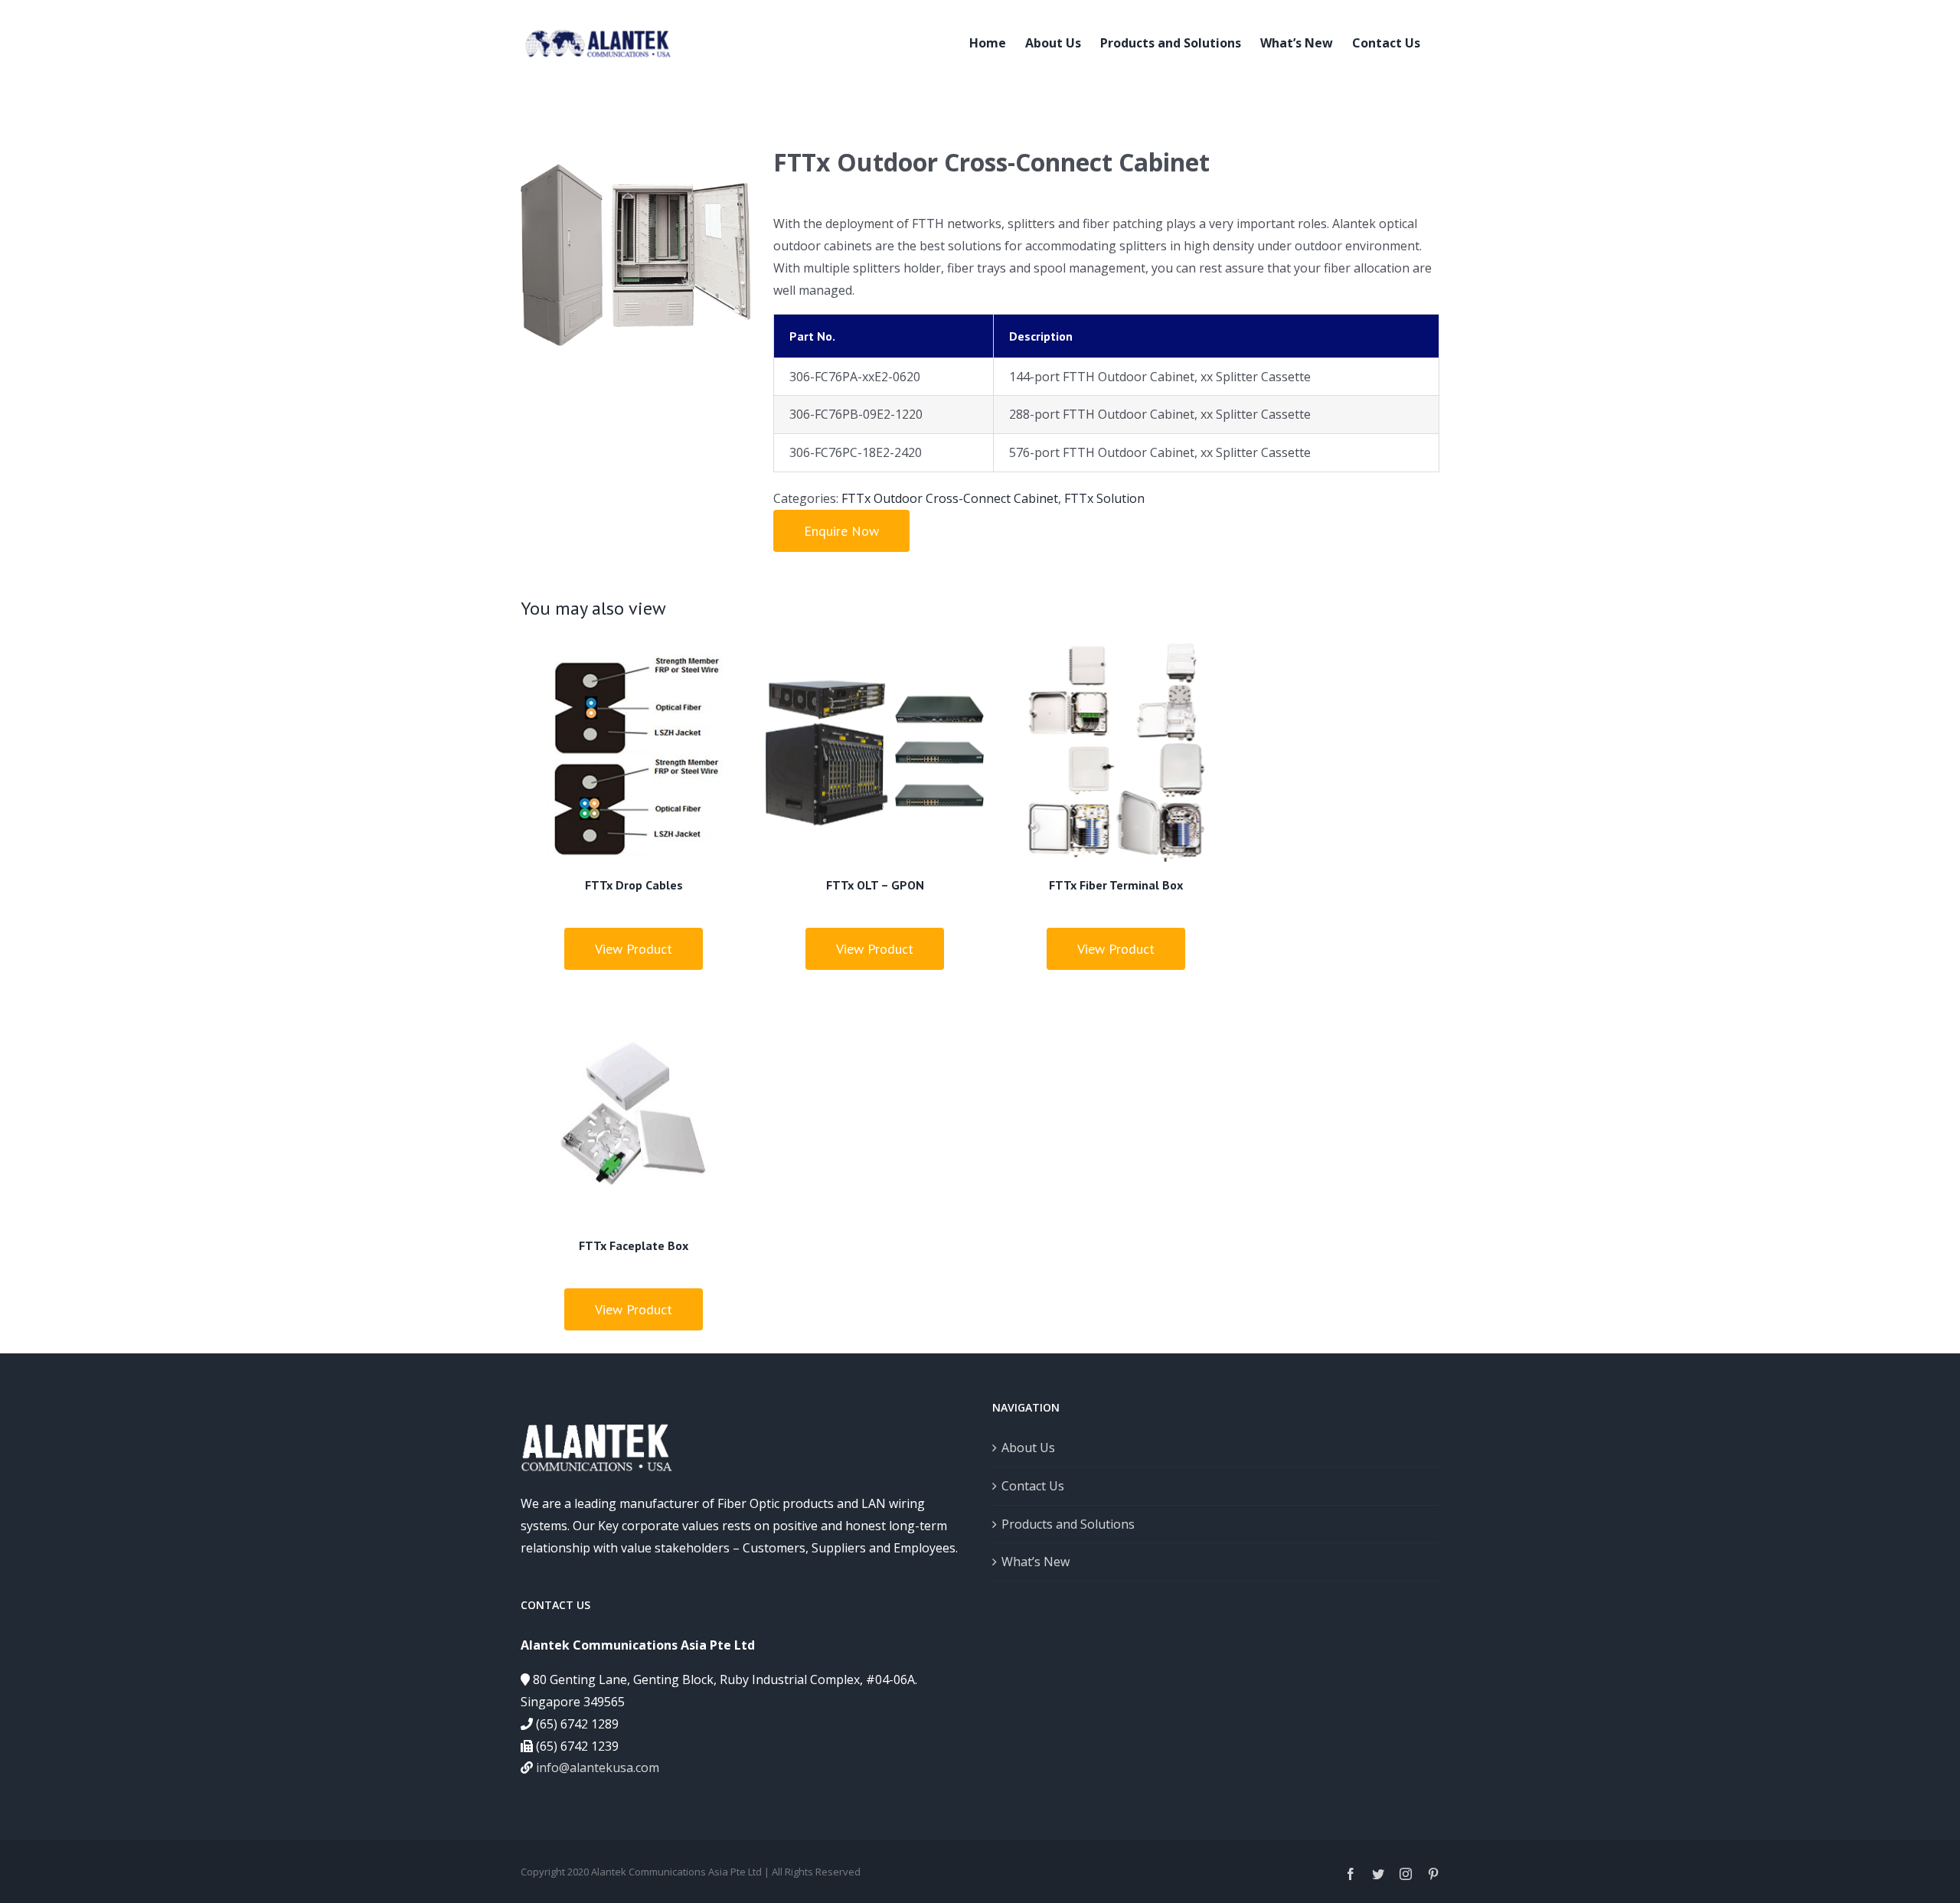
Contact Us (1033, 1486)
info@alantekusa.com (598, 1768)
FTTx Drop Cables (634, 885)
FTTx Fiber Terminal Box (1116, 885)
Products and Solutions (1068, 1524)
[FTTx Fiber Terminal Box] (1116, 753)
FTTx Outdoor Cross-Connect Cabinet (950, 498)
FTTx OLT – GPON (875, 885)
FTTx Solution (1104, 498)
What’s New (1036, 1562)
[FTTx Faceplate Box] (634, 1113)
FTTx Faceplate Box (634, 1245)
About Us (1028, 1448)
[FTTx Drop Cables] (634, 753)
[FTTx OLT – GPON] (875, 753)
